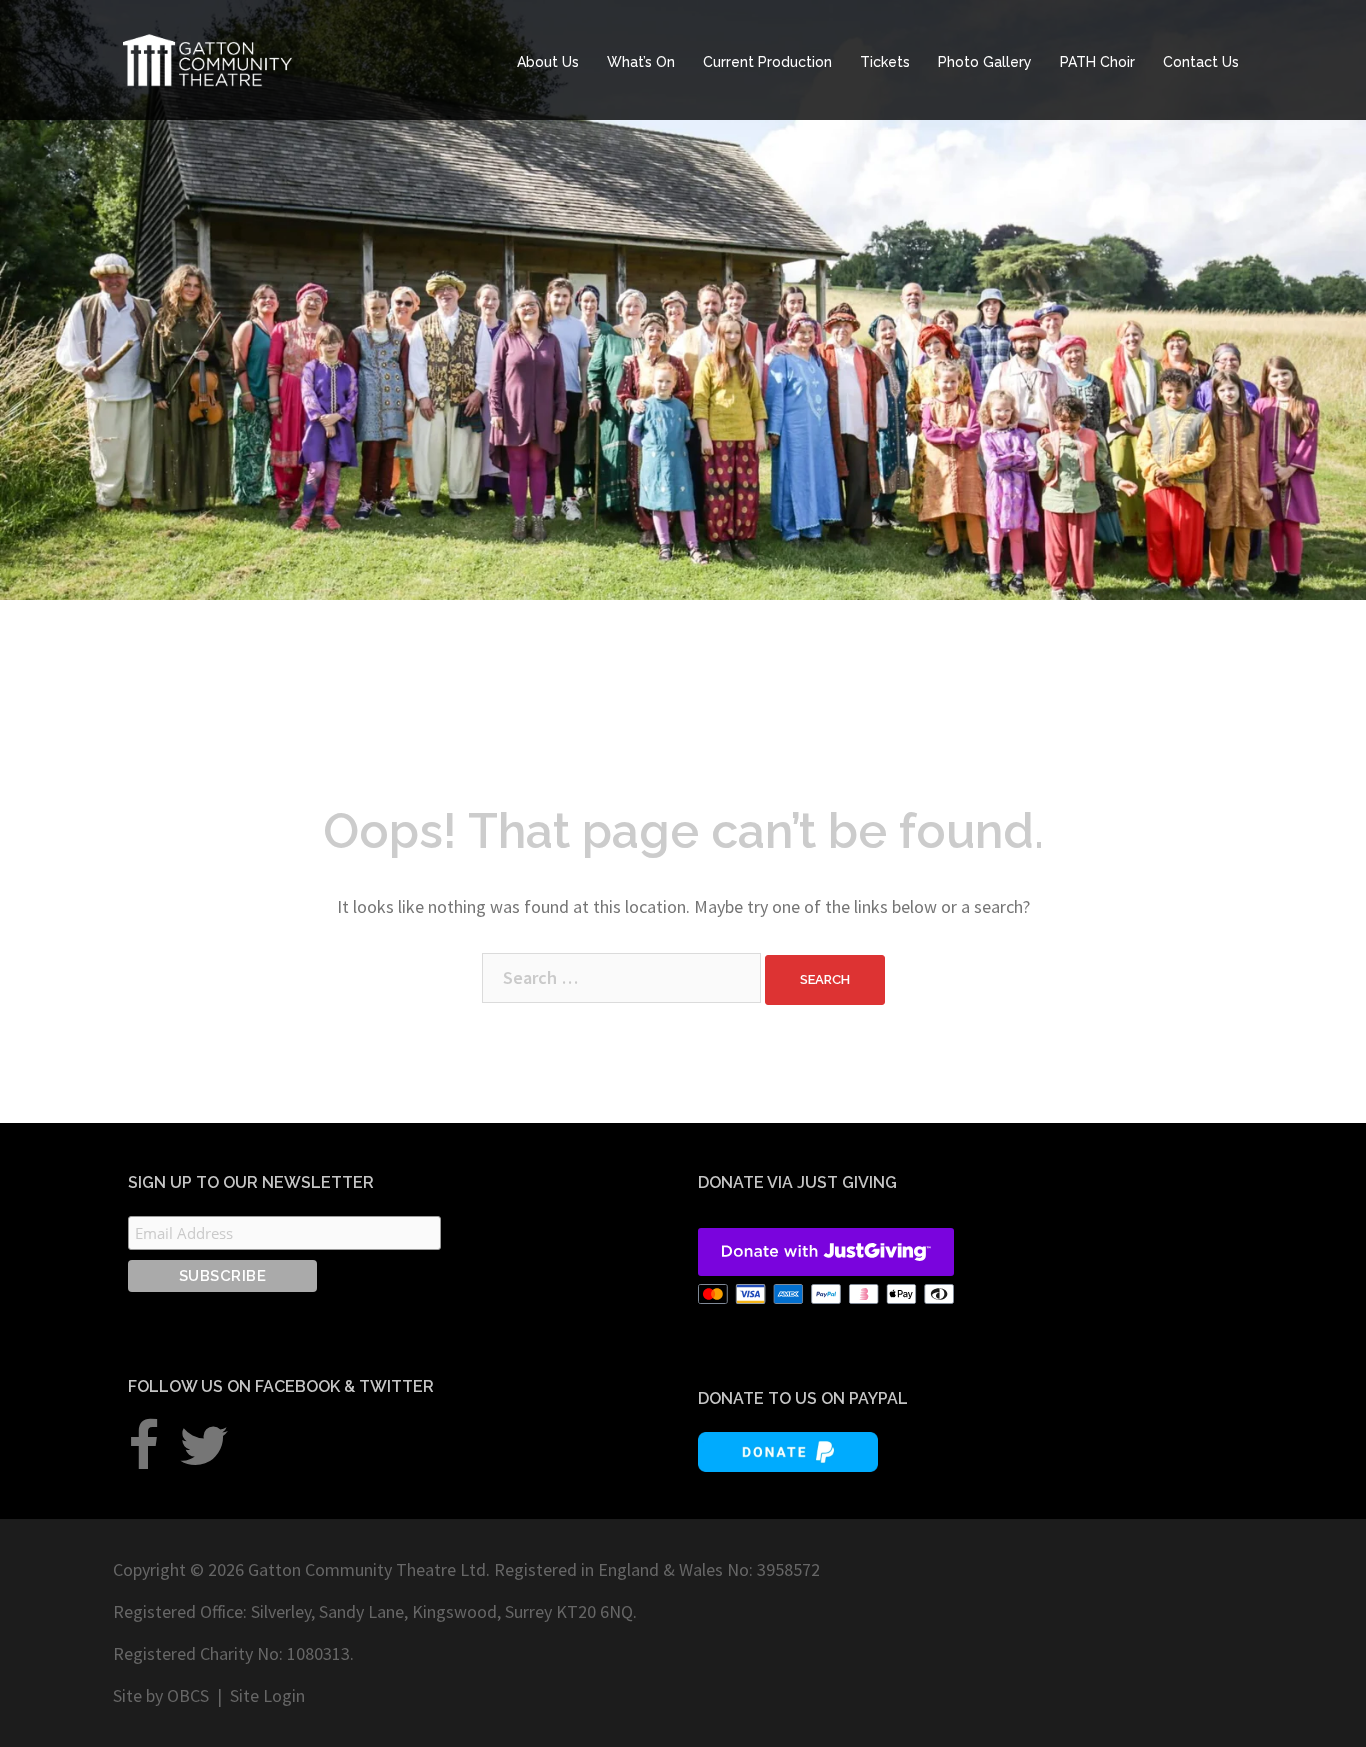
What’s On (641, 62)
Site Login (267, 1695)
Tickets (885, 62)
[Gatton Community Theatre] (207, 57)
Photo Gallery (985, 62)
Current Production (767, 62)
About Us (548, 62)
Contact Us (1201, 62)
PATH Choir (1097, 62)
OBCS (188, 1695)
